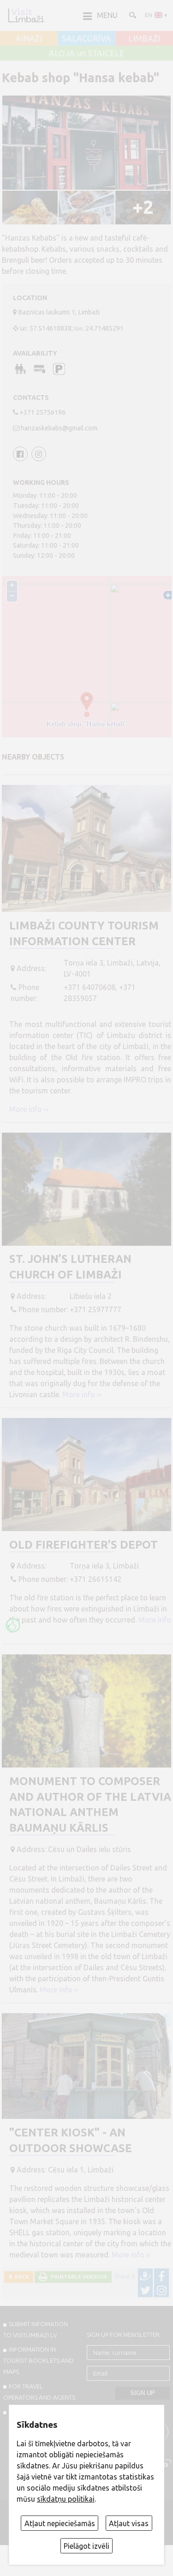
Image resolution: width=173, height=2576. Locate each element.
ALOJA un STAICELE (87, 54)
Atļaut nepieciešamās (60, 2523)
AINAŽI (29, 39)
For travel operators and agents (39, 2392)
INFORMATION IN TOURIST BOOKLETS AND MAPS (39, 2360)
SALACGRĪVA (86, 39)
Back (20, 2277)
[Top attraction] (13, 1625)
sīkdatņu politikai (66, 2499)
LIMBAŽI (144, 39)
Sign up (143, 2393)
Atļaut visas (129, 2523)
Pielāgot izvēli (86, 2546)
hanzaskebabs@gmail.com (59, 428)
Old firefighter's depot (84, 1545)
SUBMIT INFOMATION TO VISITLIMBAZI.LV (36, 2329)
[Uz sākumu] (26, 15)
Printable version (77, 2277)
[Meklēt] (132, 15)
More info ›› (29, 1109)
